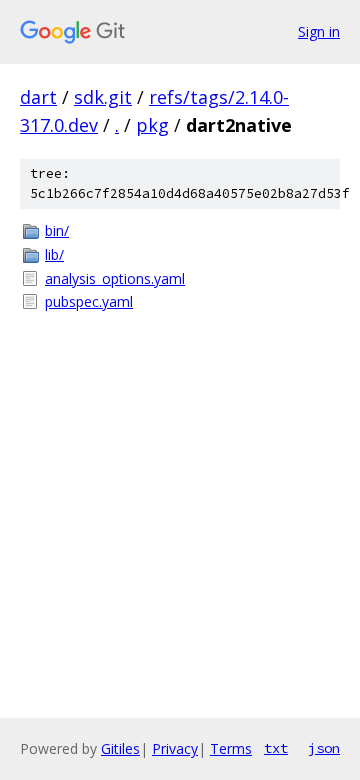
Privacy (175, 748)
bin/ (57, 230)
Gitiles (120, 748)
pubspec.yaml (89, 301)
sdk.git (103, 97)
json (324, 748)
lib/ (54, 254)
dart (38, 97)
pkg (152, 125)
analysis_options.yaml (115, 278)
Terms (231, 748)
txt (276, 748)
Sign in (319, 31)
